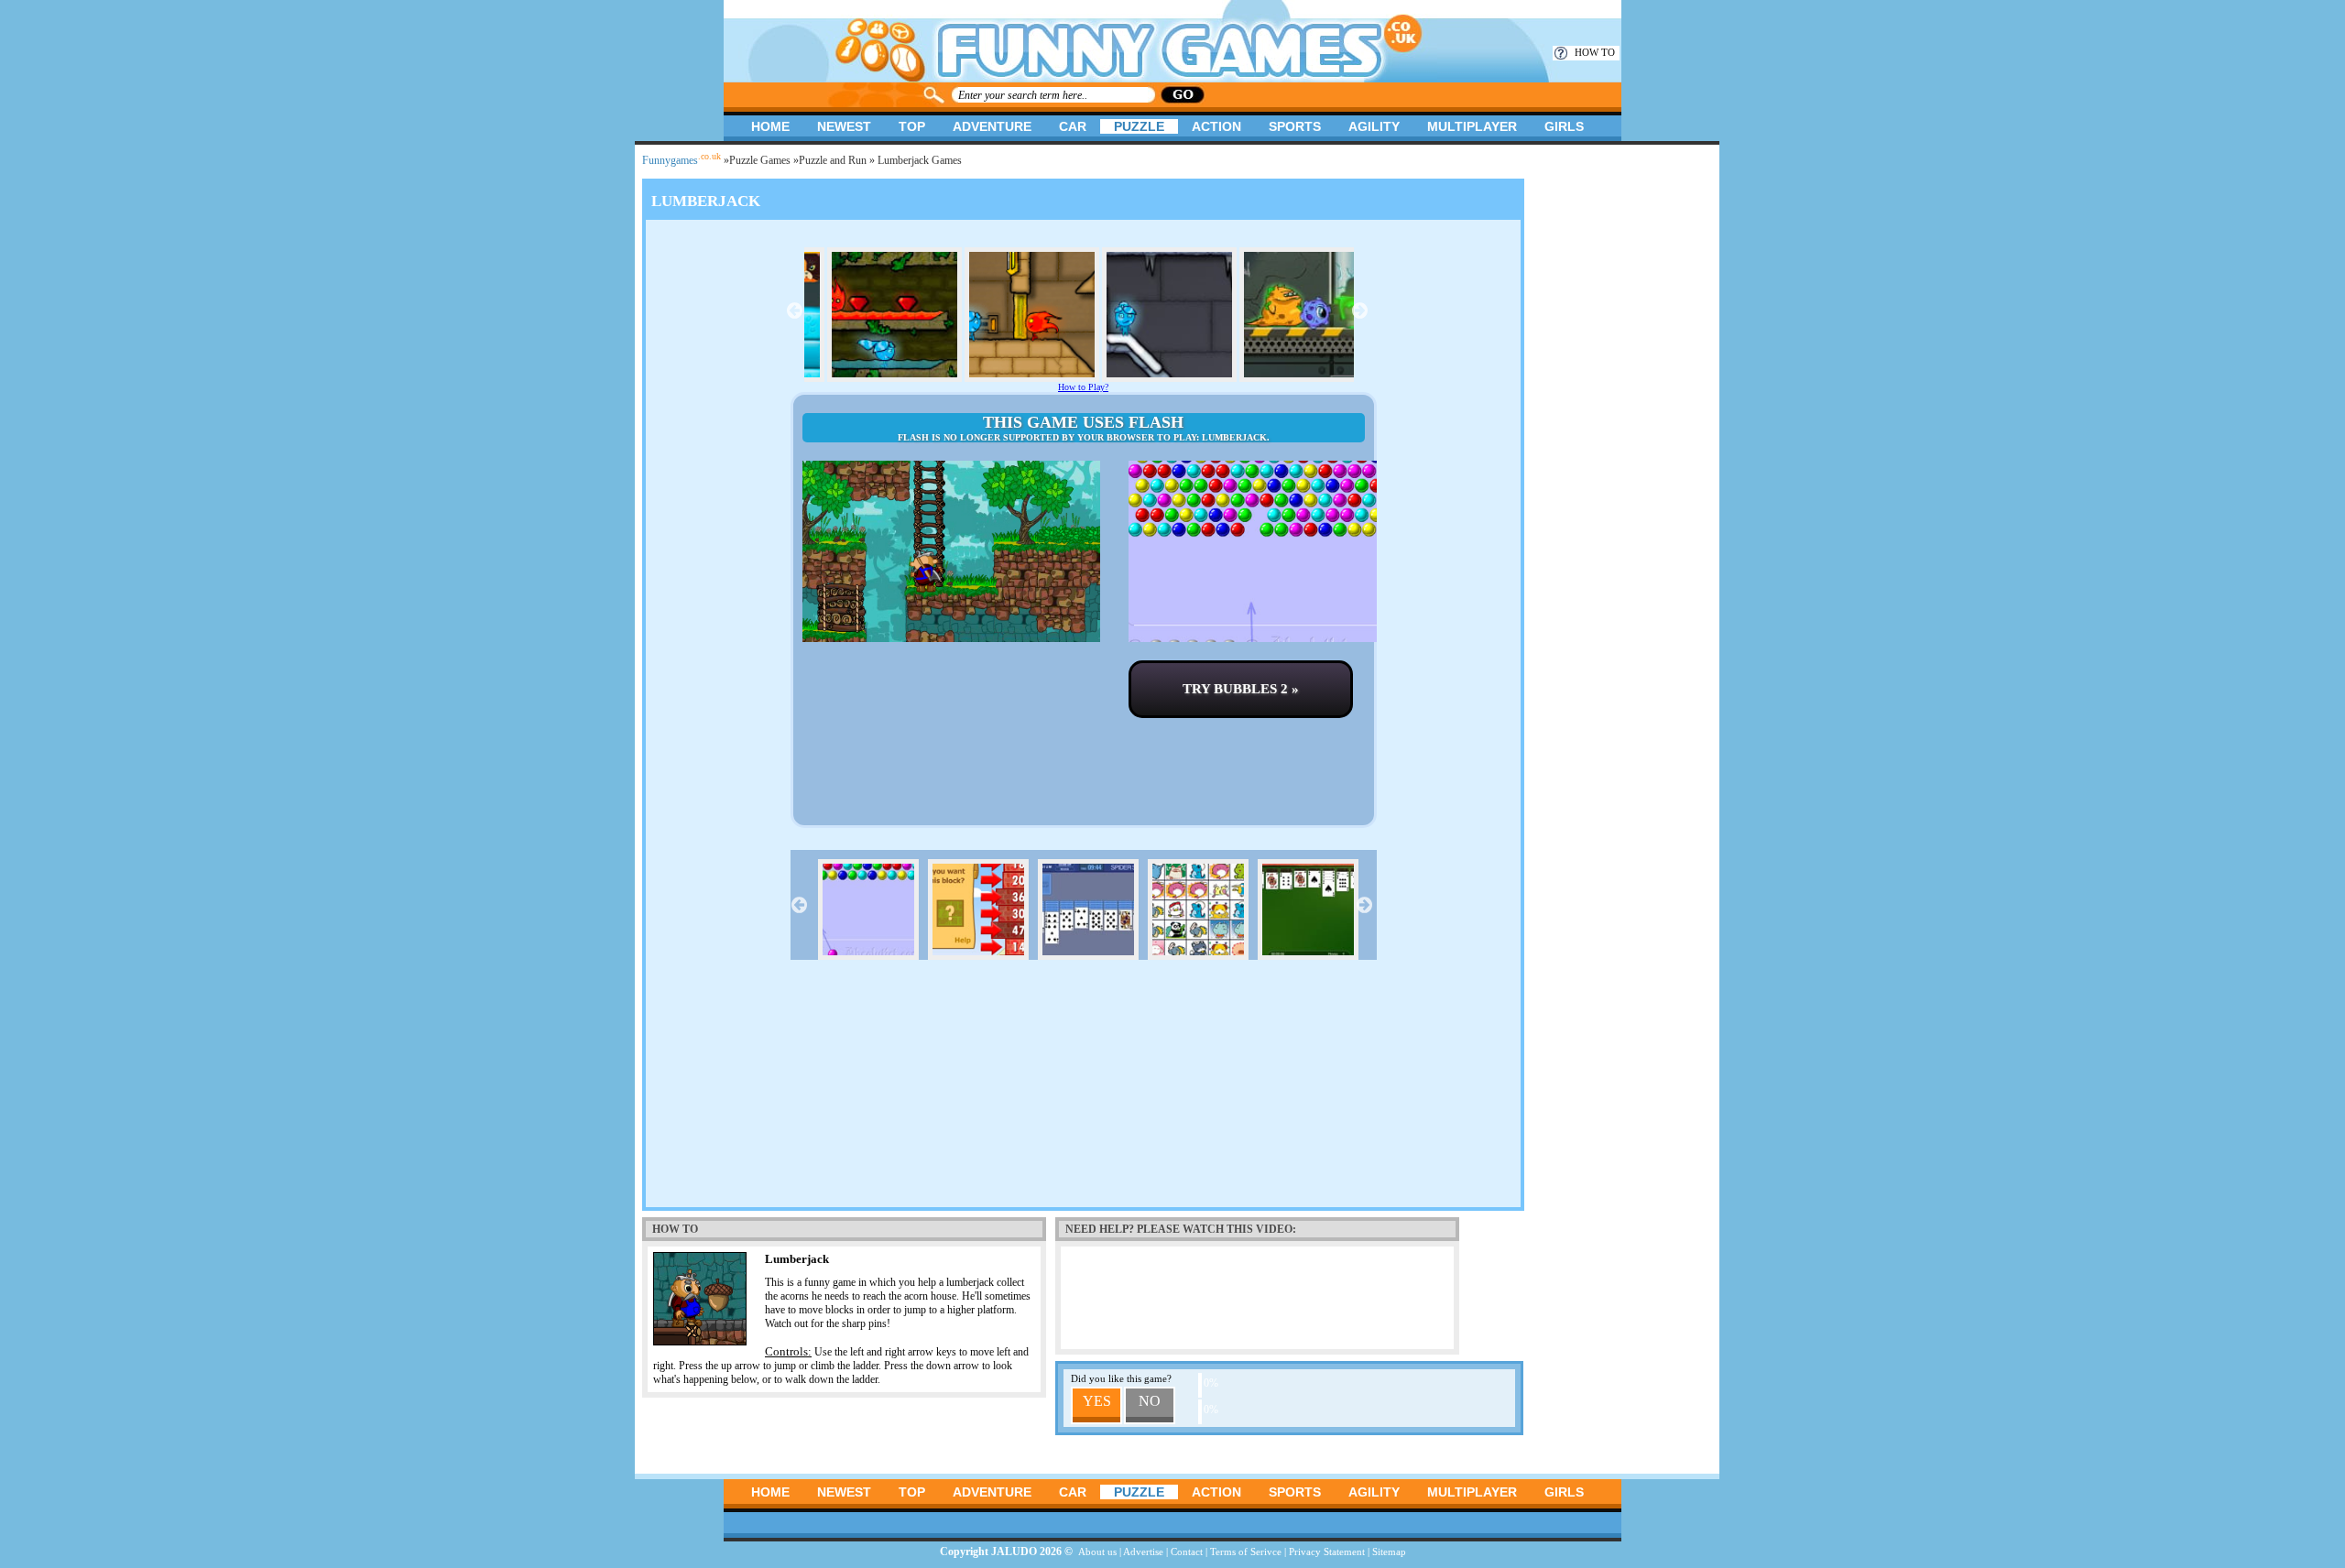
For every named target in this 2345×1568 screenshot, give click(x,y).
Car (1073, 126)
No (1150, 1401)
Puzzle (1139, 126)
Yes (1097, 1401)
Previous (795, 310)
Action (1216, 126)
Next (1360, 310)
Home (770, 126)
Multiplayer (1472, 126)
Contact (1187, 1552)
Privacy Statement (1327, 1552)
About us (1097, 1552)
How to (1595, 52)
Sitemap (1389, 1552)
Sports (1295, 126)
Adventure (992, 126)
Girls (1564, 126)
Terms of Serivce (1246, 1552)
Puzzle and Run (833, 160)
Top (912, 126)
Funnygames (682, 160)
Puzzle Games (760, 160)
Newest (844, 126)
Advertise (1143, 1552)
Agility (1374, 126)
